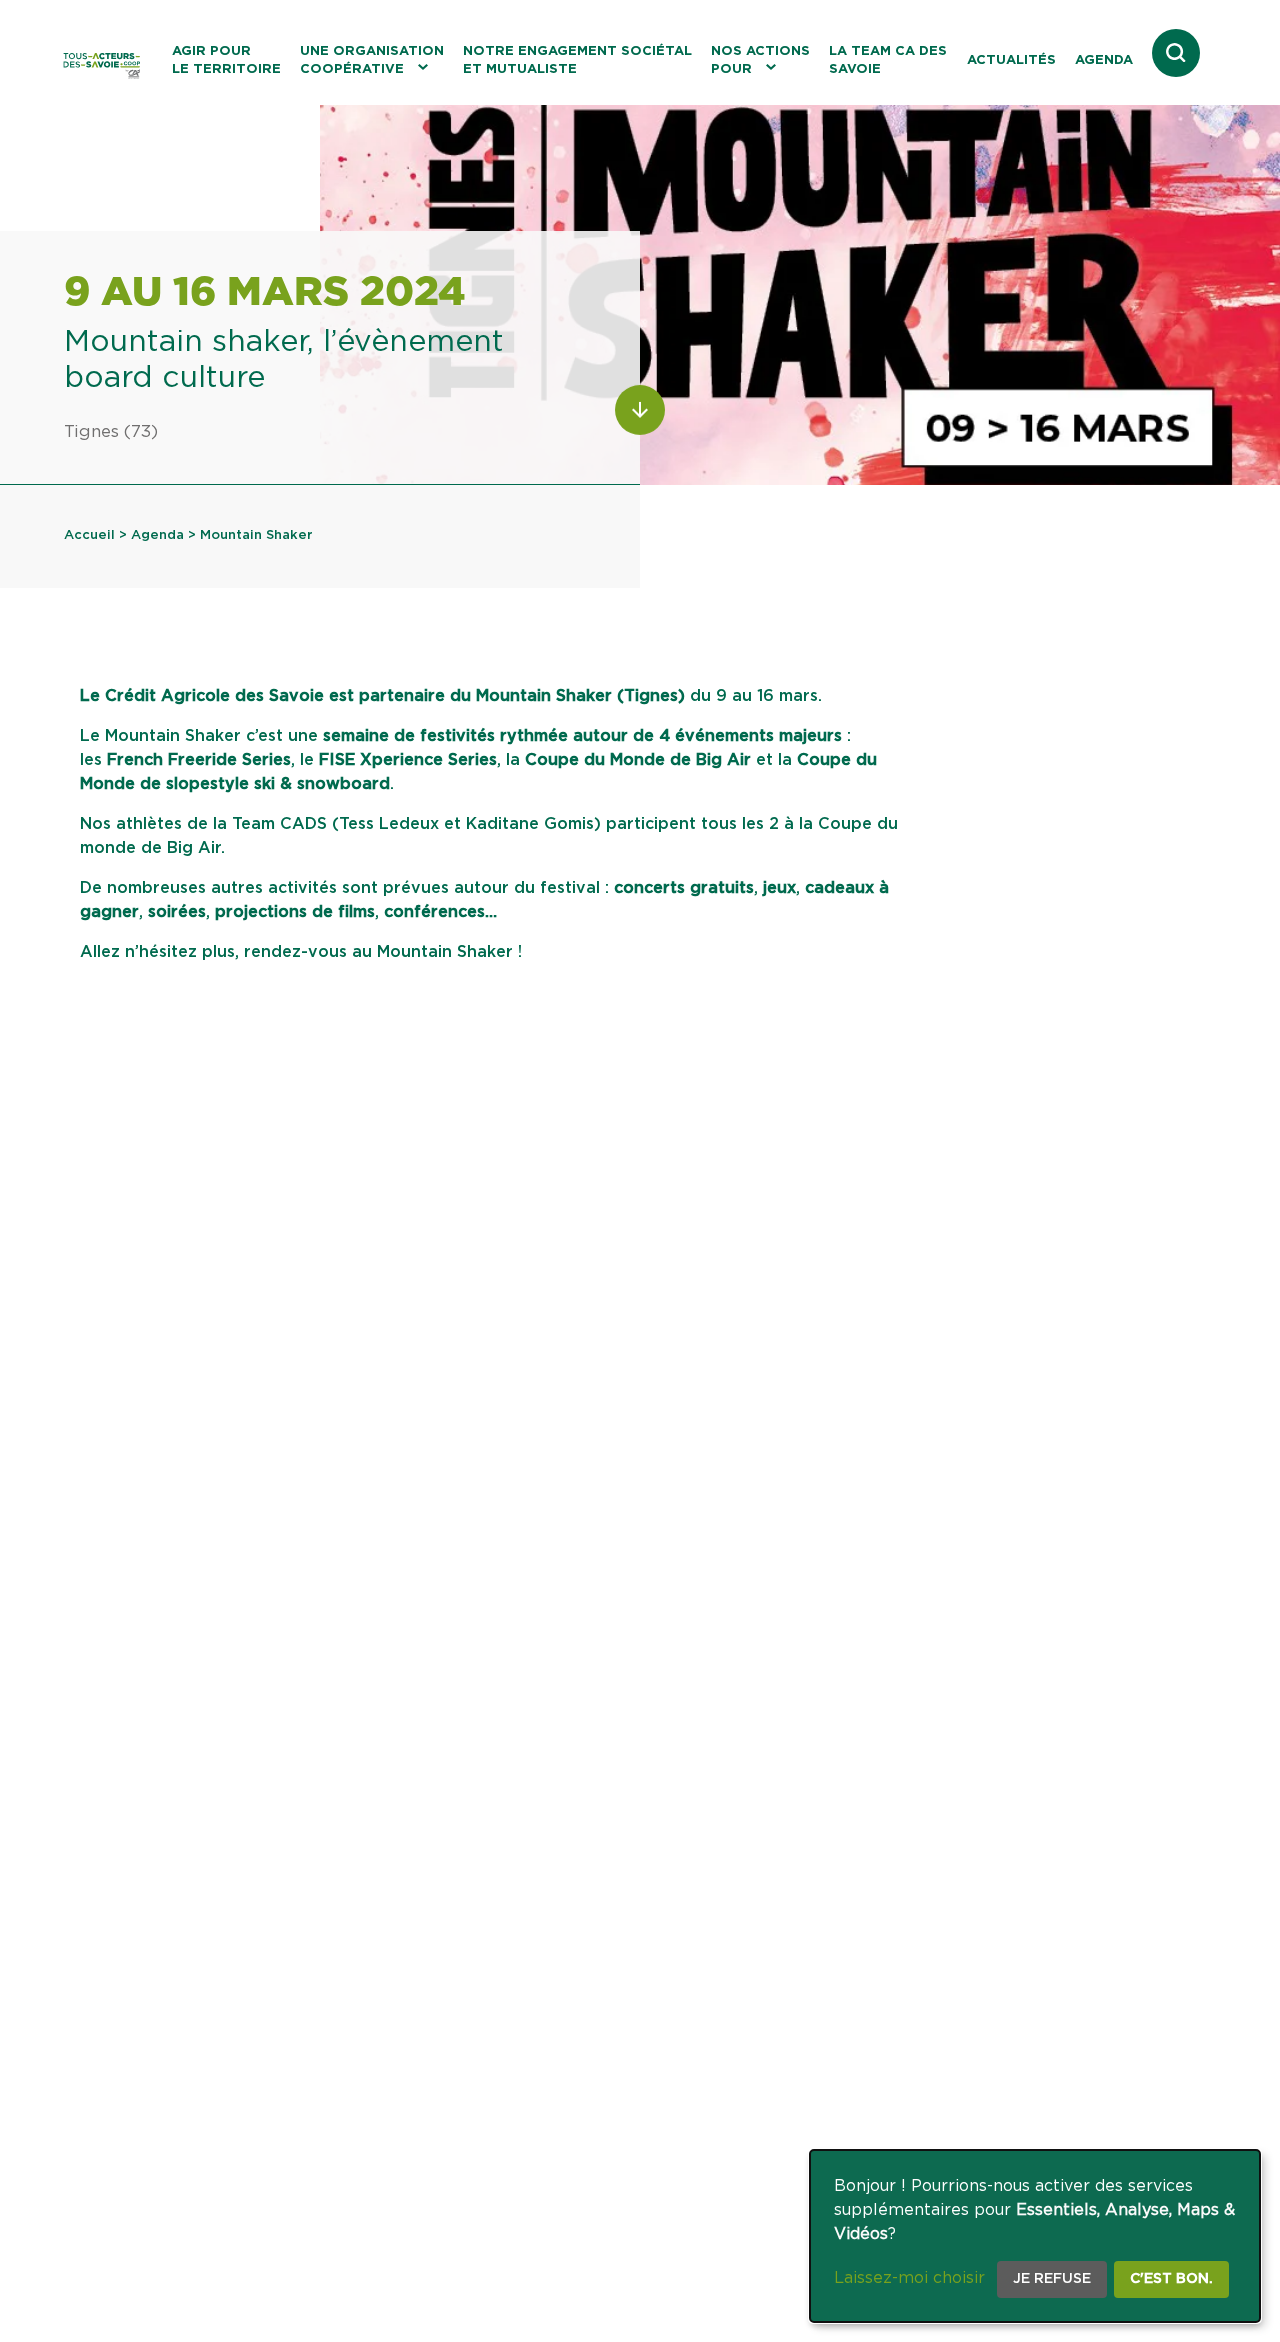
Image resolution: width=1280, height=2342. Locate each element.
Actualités (1011, 60)
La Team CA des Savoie (888, 60)
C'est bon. (1171, 2279)
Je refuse (1052, 2279)
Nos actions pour (760, 60)
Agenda (1104, 60)
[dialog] (1035, 2236)
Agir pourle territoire (226, 60)
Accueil (89, 535)
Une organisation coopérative (372, 60)
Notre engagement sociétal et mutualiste (577, 60)
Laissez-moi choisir (909, 2278)
